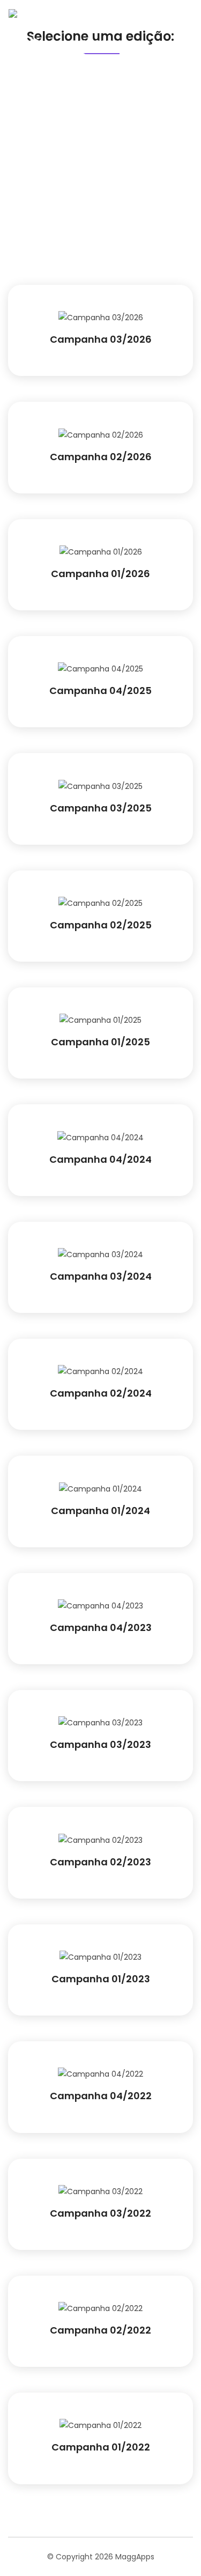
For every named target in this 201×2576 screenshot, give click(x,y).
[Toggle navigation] (176, 47)
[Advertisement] (100, 179)
